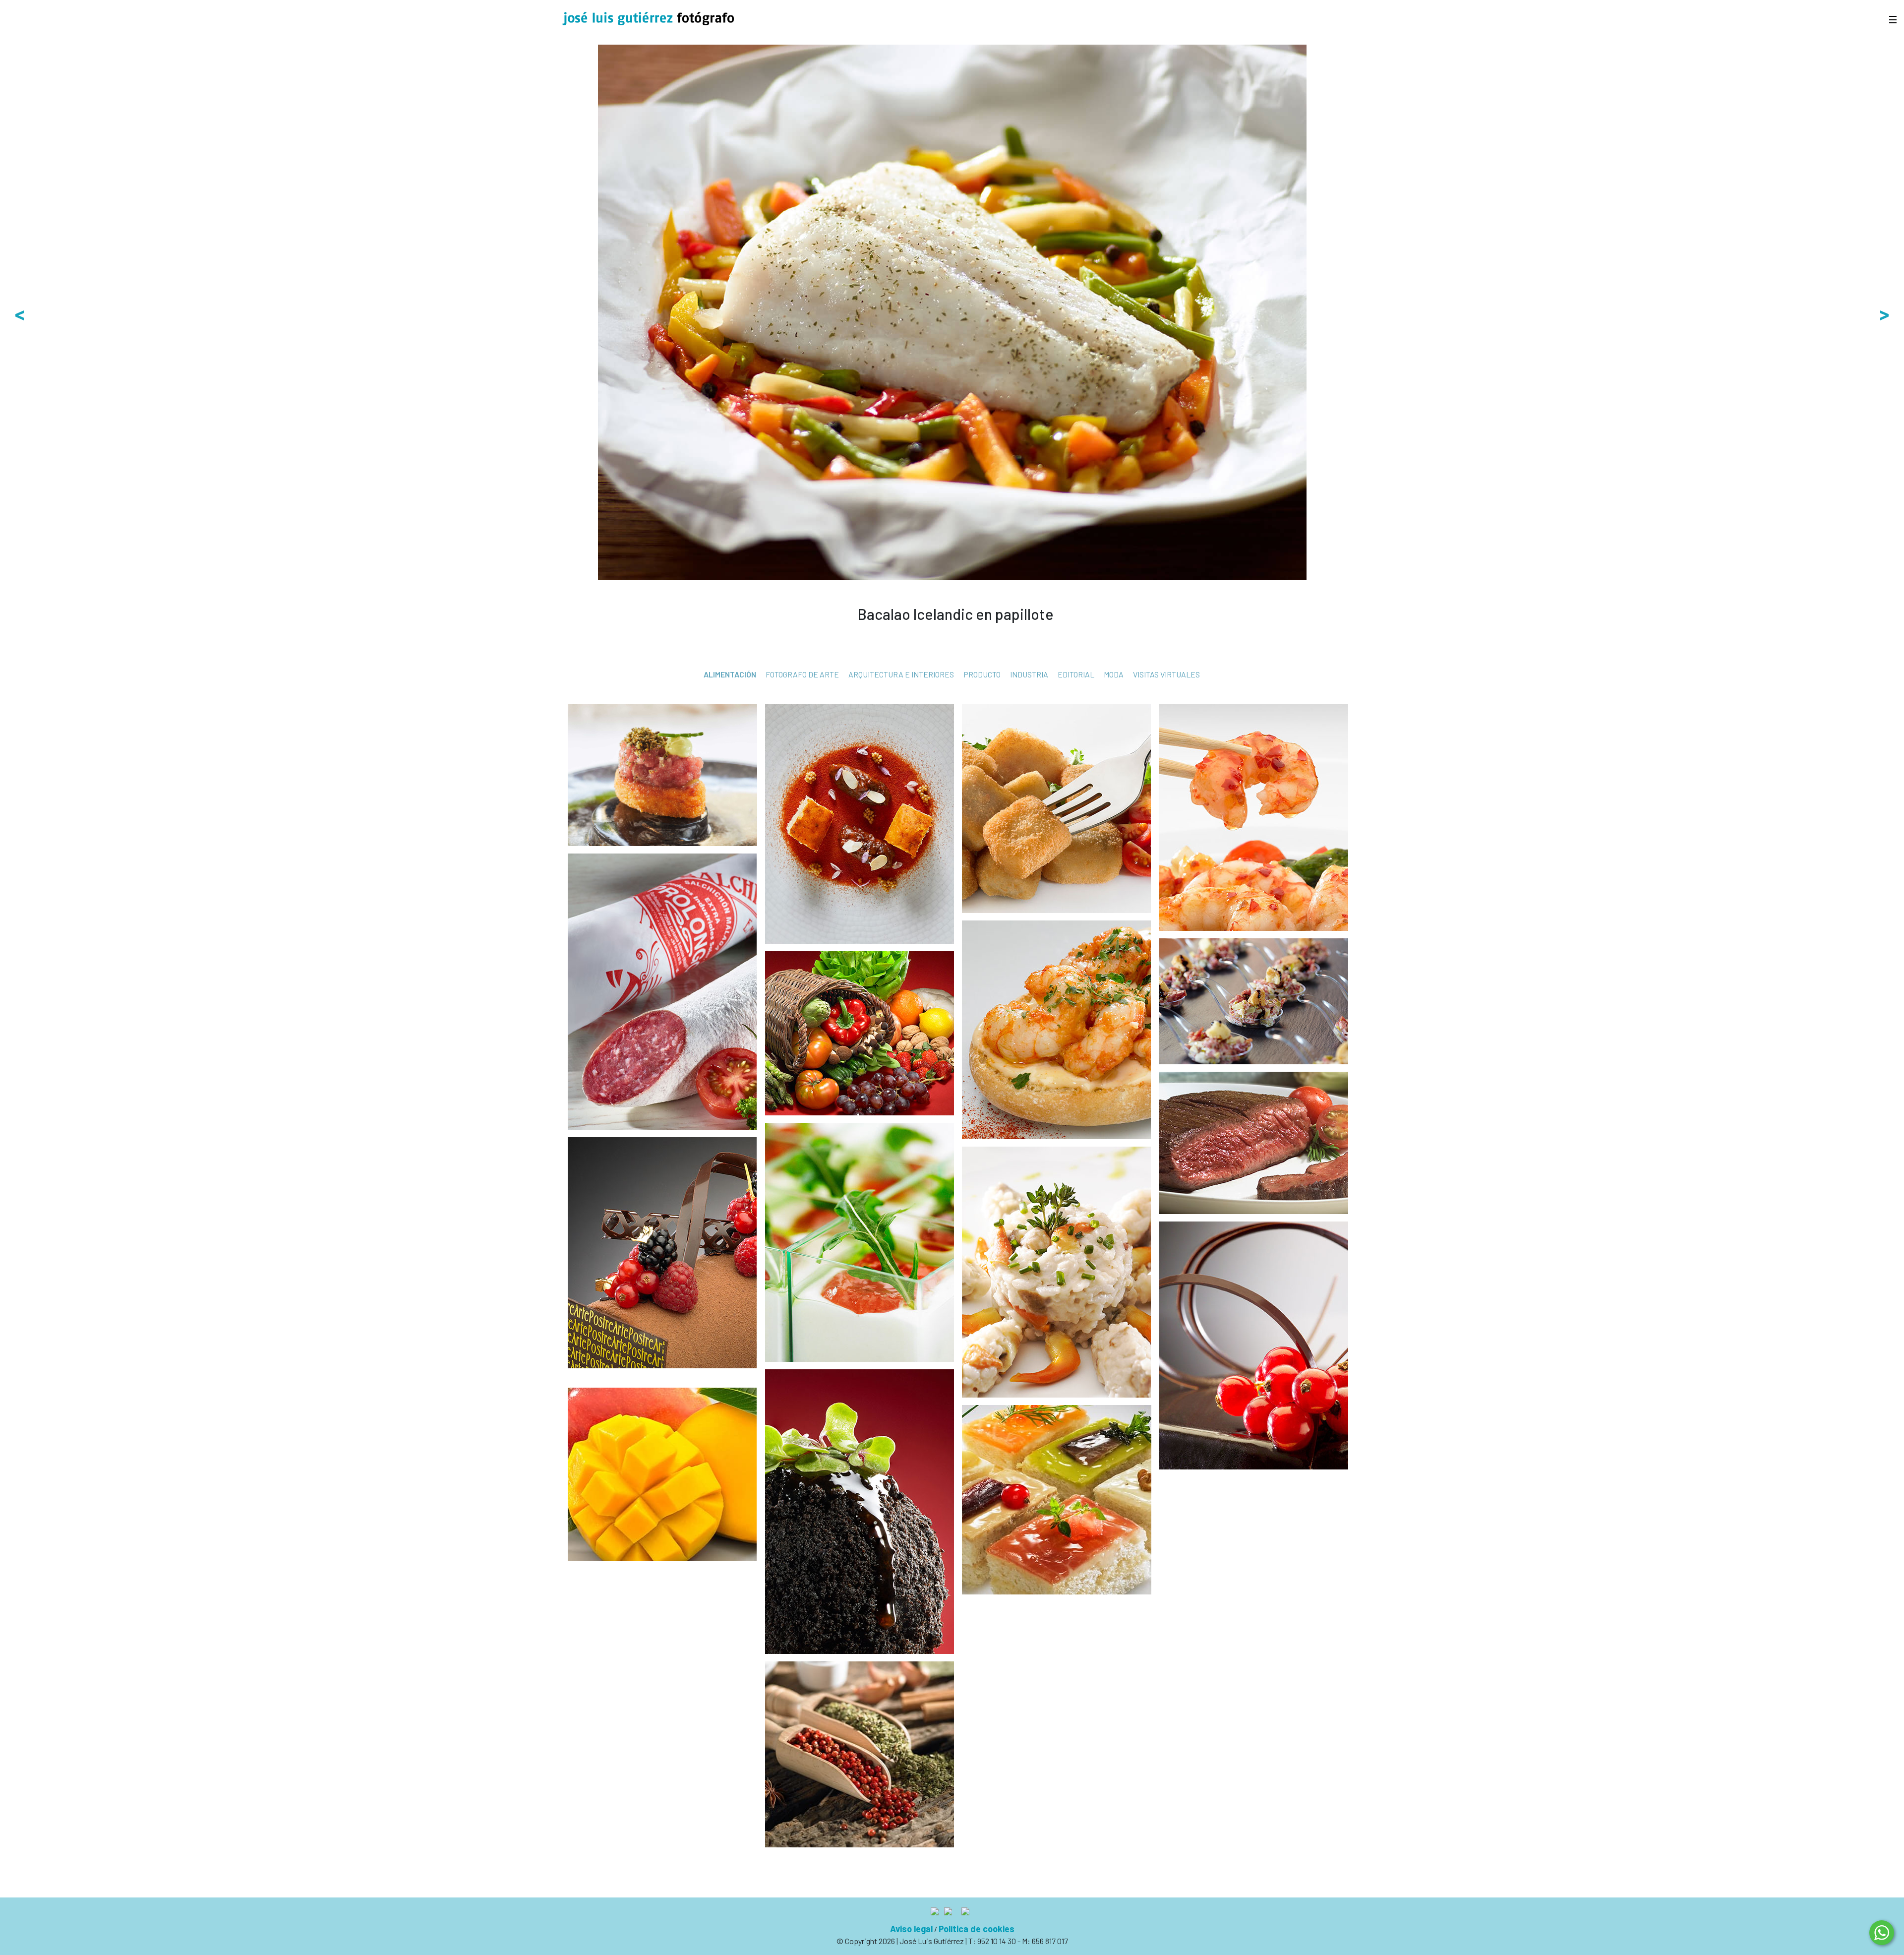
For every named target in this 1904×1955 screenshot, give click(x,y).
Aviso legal (911, 1929)
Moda (1114, 674)
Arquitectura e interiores (901, 674)
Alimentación (730, 674)
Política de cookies (977, 1929)
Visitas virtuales (1166, 674)
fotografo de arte (802, 674)
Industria (1029, 674)
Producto (982, 674)
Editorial (1076, 674)
